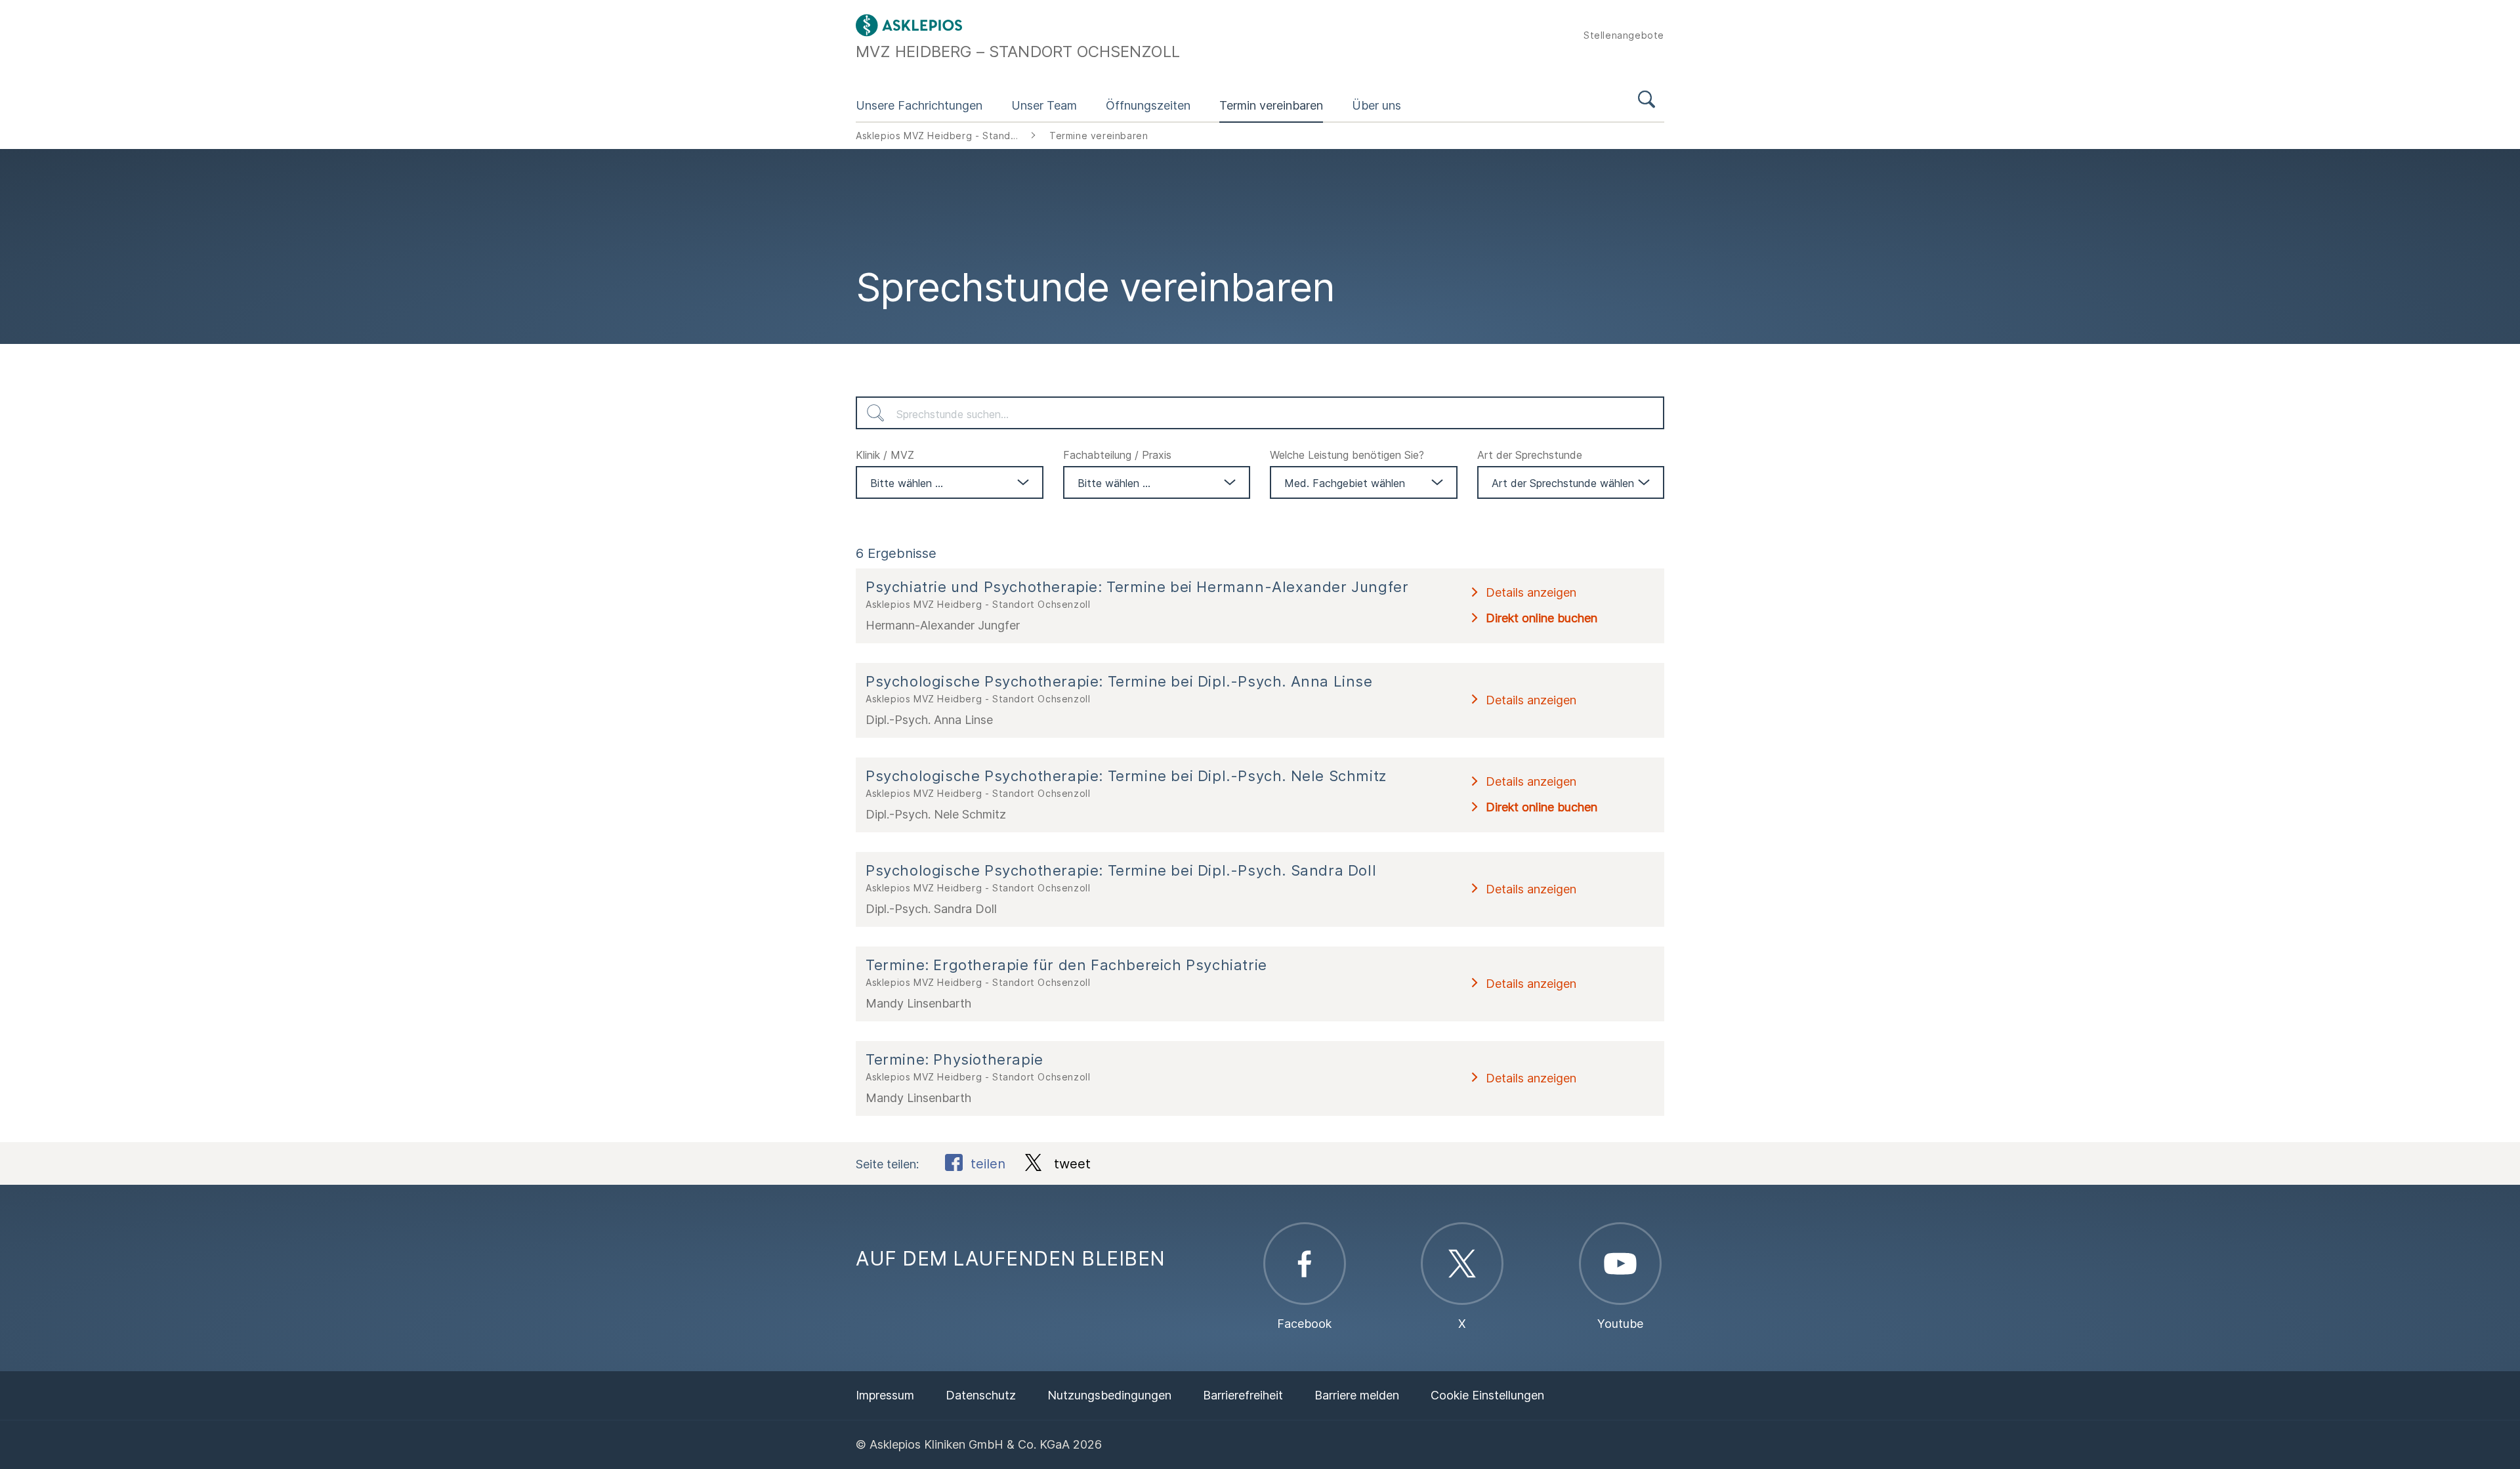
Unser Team (1044, 105)
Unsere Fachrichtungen (919, 105)
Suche (1647, 101)
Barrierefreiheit (1243, 1395)
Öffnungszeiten (1148, 105)
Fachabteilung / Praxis (1117, 455)
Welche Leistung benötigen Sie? (1347, 455)
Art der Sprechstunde (1530, 455)
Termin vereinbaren (1271, 105)
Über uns (1376, 105)
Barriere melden (1357, 1395)
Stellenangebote (1624, 35)
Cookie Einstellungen (1487, 1395)
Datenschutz (981, 1395)
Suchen (875, 413)
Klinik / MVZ (885, 455)
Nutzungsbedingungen (1109, 1395)
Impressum (885, 1395)
